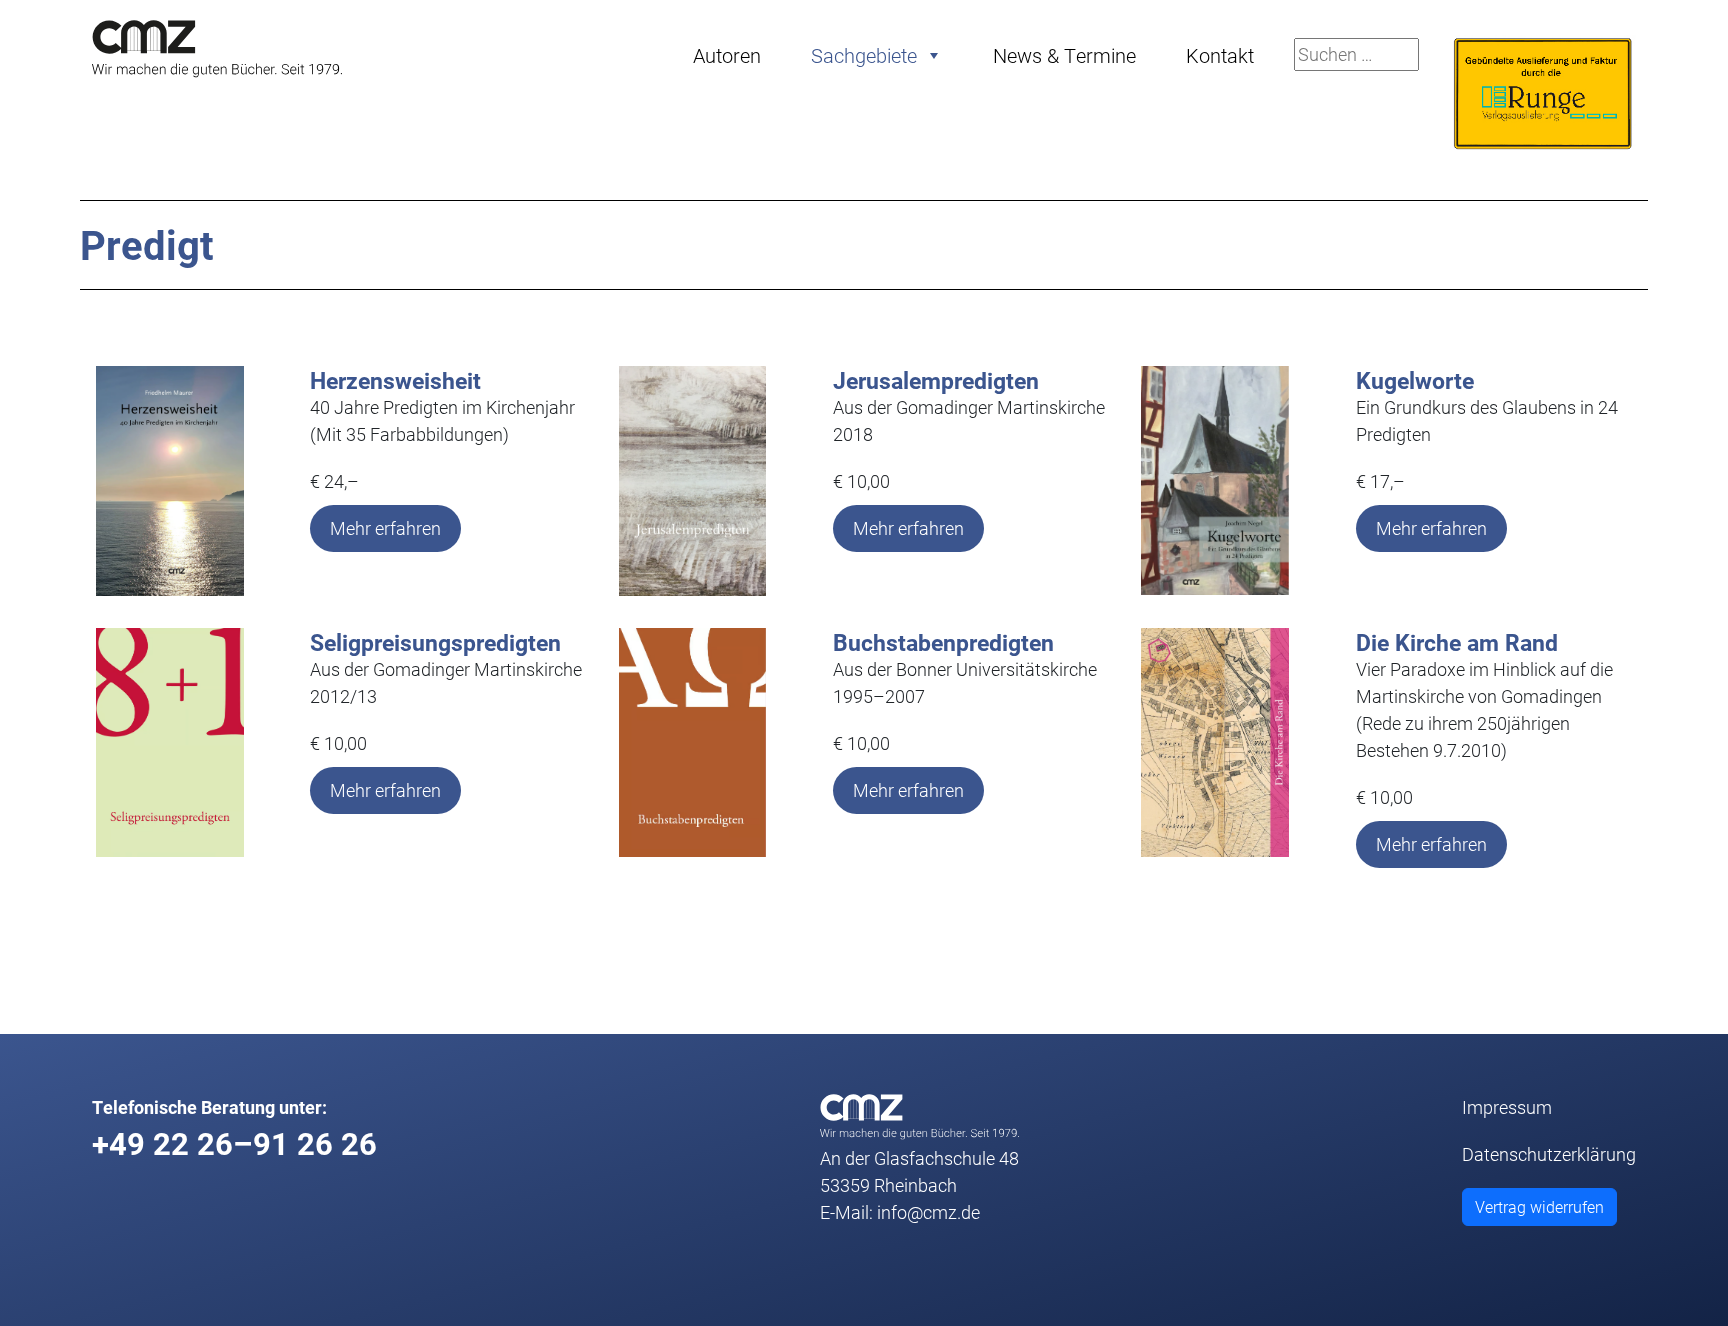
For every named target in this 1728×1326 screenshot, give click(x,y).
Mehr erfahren (385, 528)
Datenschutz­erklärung (1549, 1154)
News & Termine (1064, 55)
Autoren (727, 55)
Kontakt (1220, 55)
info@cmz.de (928, 1212)
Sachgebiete (864, 55)
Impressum (1507, 1107)
